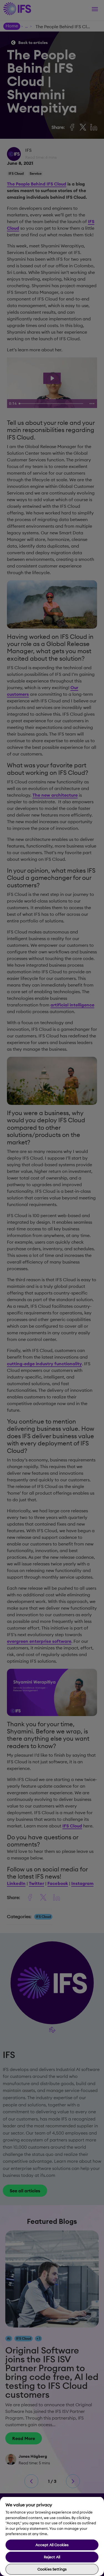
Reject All (52, 2557)
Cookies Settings (52, 2569)
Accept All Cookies (52, 2545)
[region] (52, 2536)
